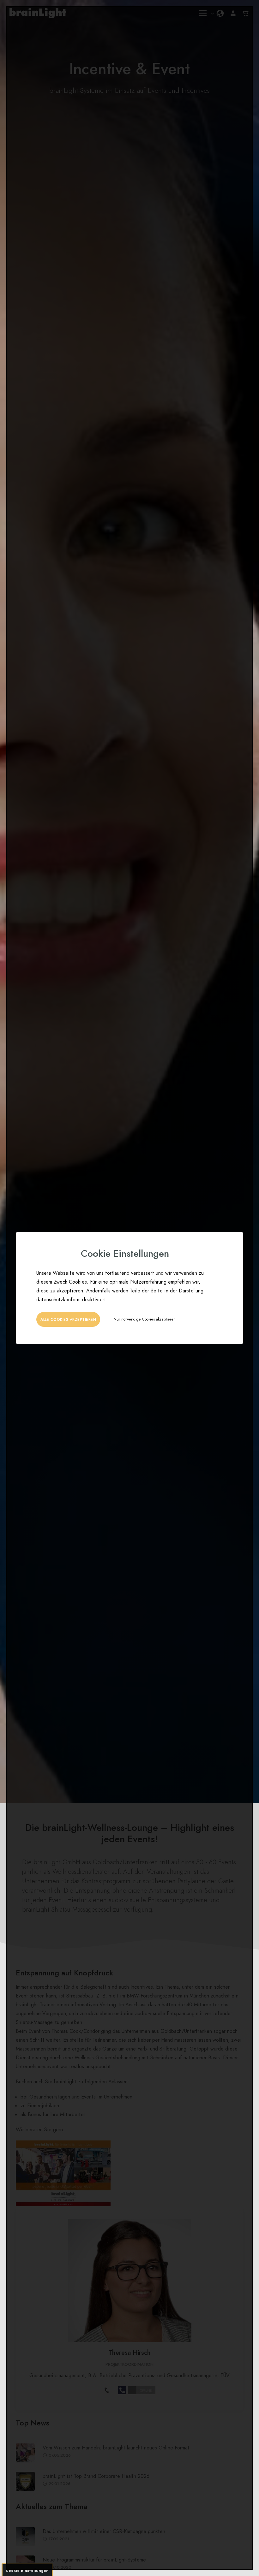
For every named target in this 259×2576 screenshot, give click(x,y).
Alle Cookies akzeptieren (68, 1320)
